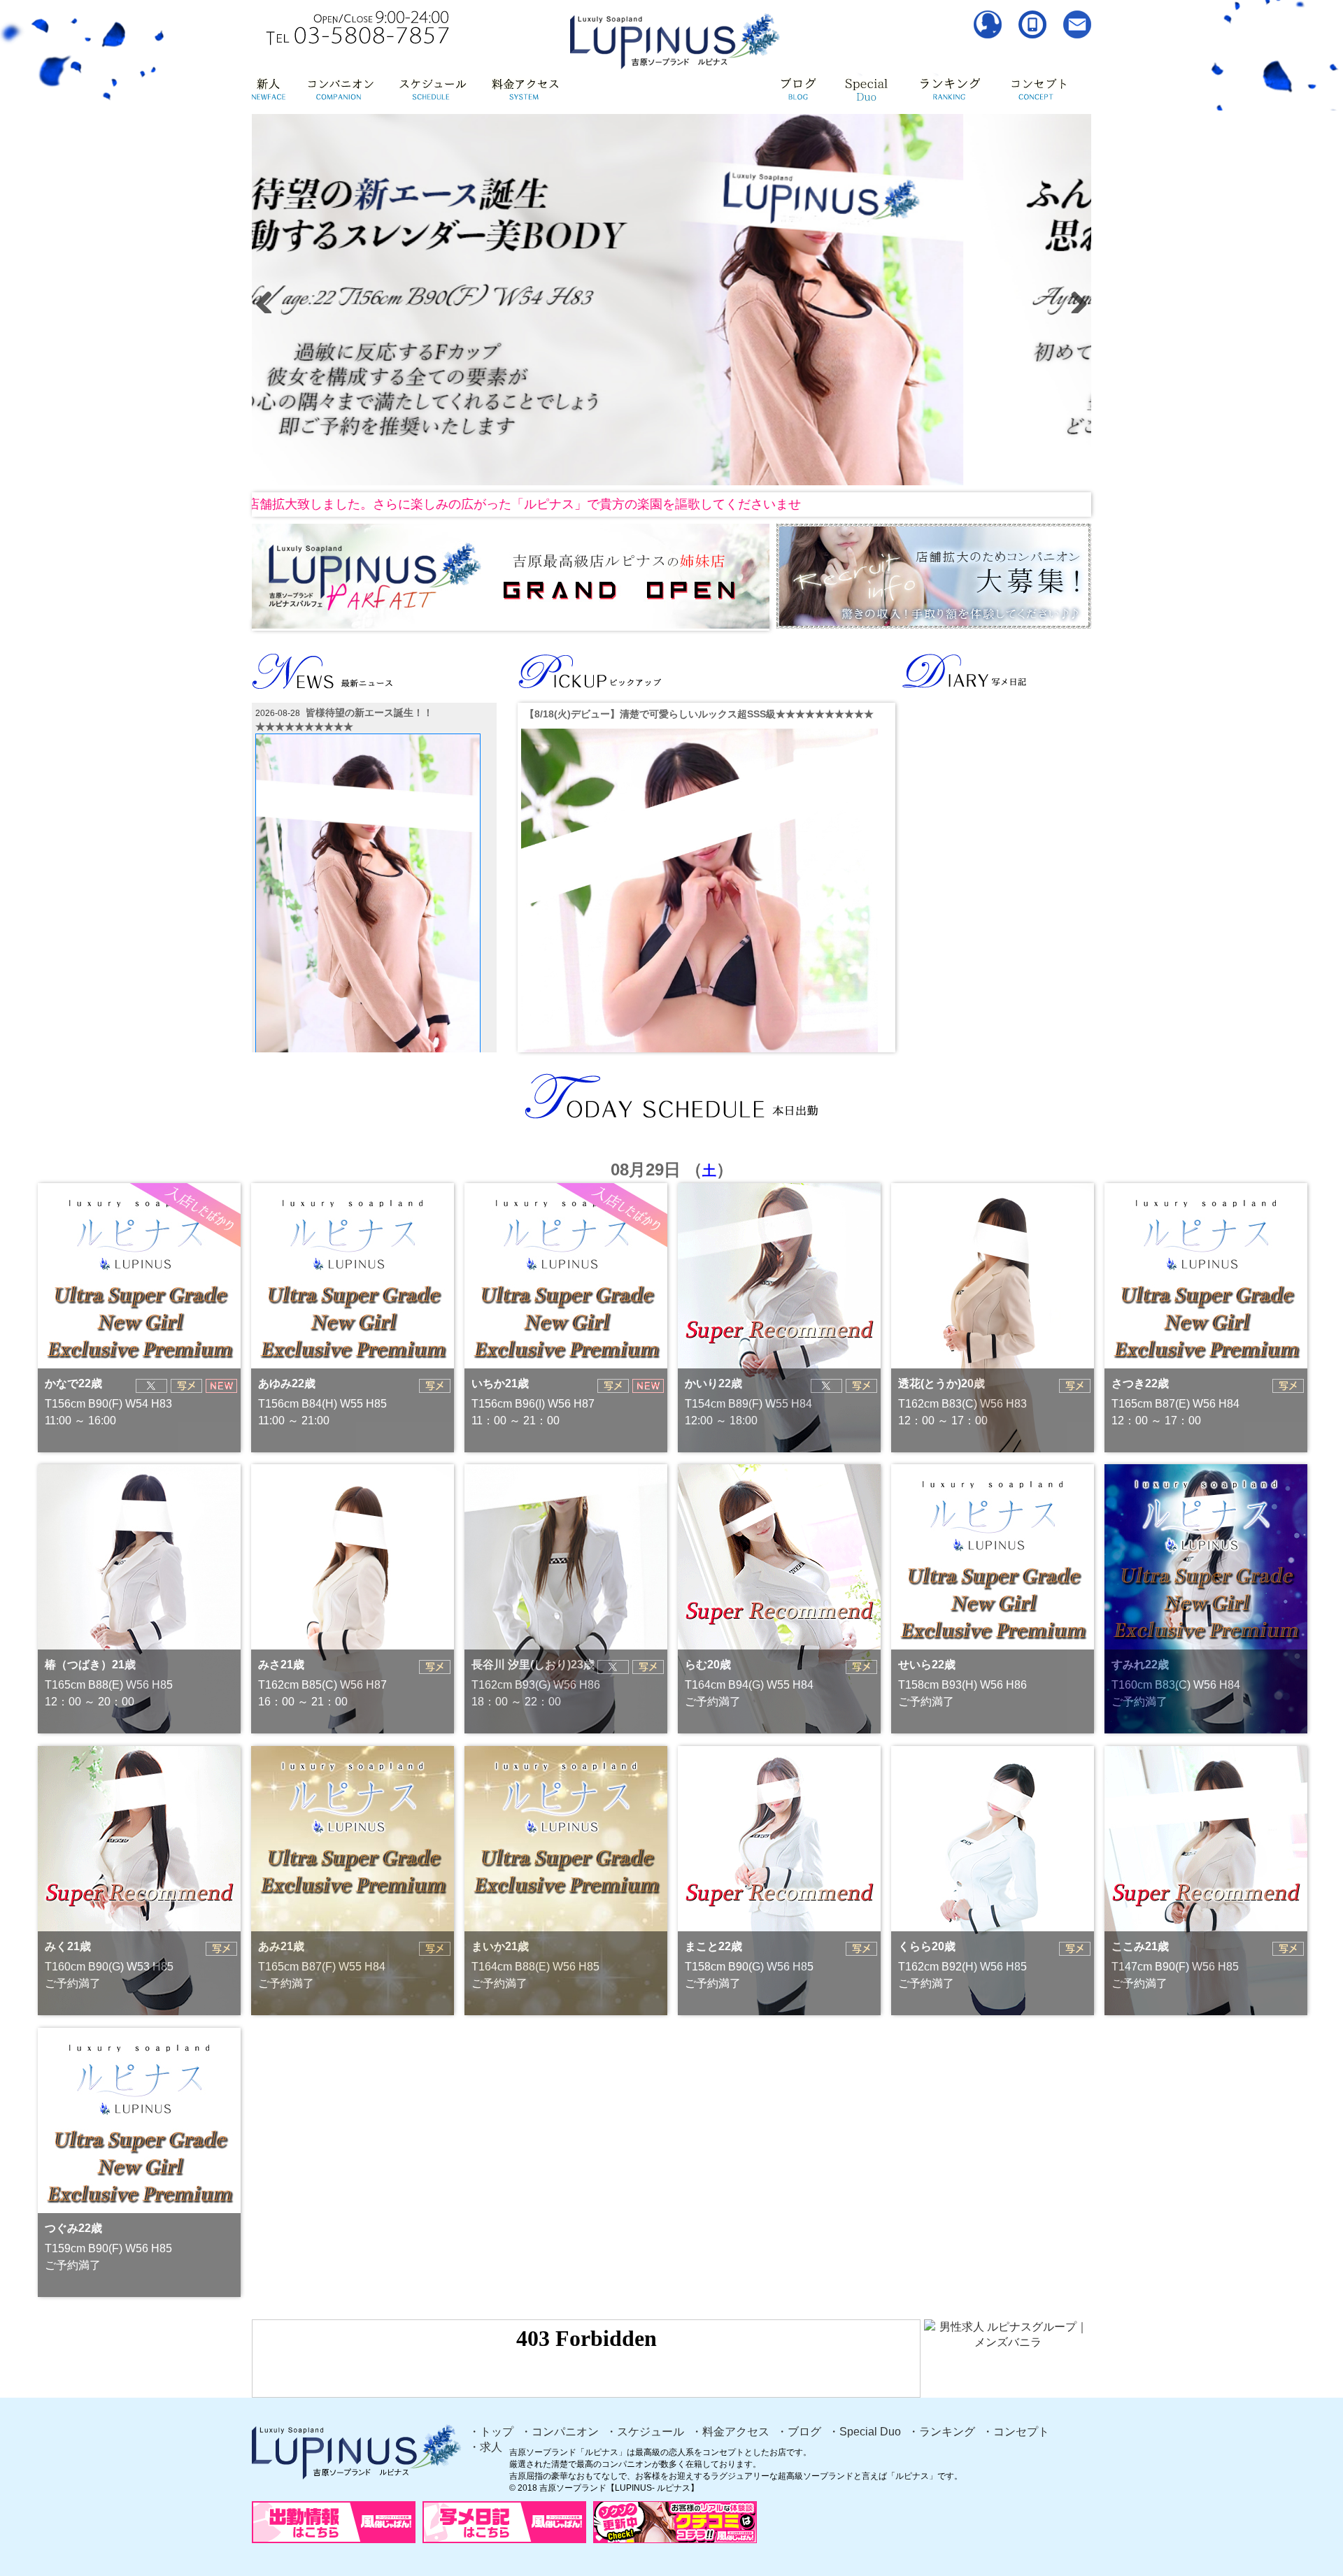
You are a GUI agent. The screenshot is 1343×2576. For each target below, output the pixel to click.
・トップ (491, 2432)
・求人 (485, 2447)
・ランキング (941, 2432)
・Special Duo (865, 2432)
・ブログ (799, 2432)
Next (1074, 299)
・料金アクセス (730, 2432)
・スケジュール (645, 2432)
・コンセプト (1016, 2432)
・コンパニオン (560, 2432)
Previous (269, 299)
